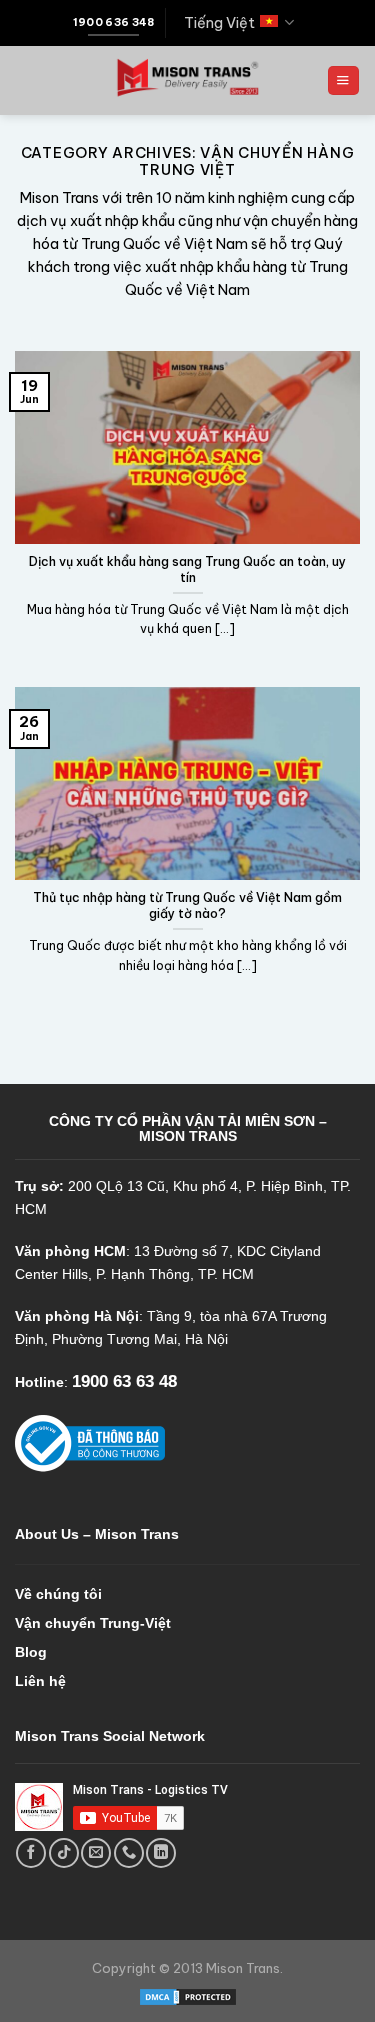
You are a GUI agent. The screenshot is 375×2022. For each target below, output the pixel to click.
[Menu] (343, 81)
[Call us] (129, 1853)
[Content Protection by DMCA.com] (188, 1996)
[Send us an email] (96, 1853)
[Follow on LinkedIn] (161, 1853)
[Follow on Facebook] (31, 1853)
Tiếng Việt (219, 23)
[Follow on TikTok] (64, 1853)
